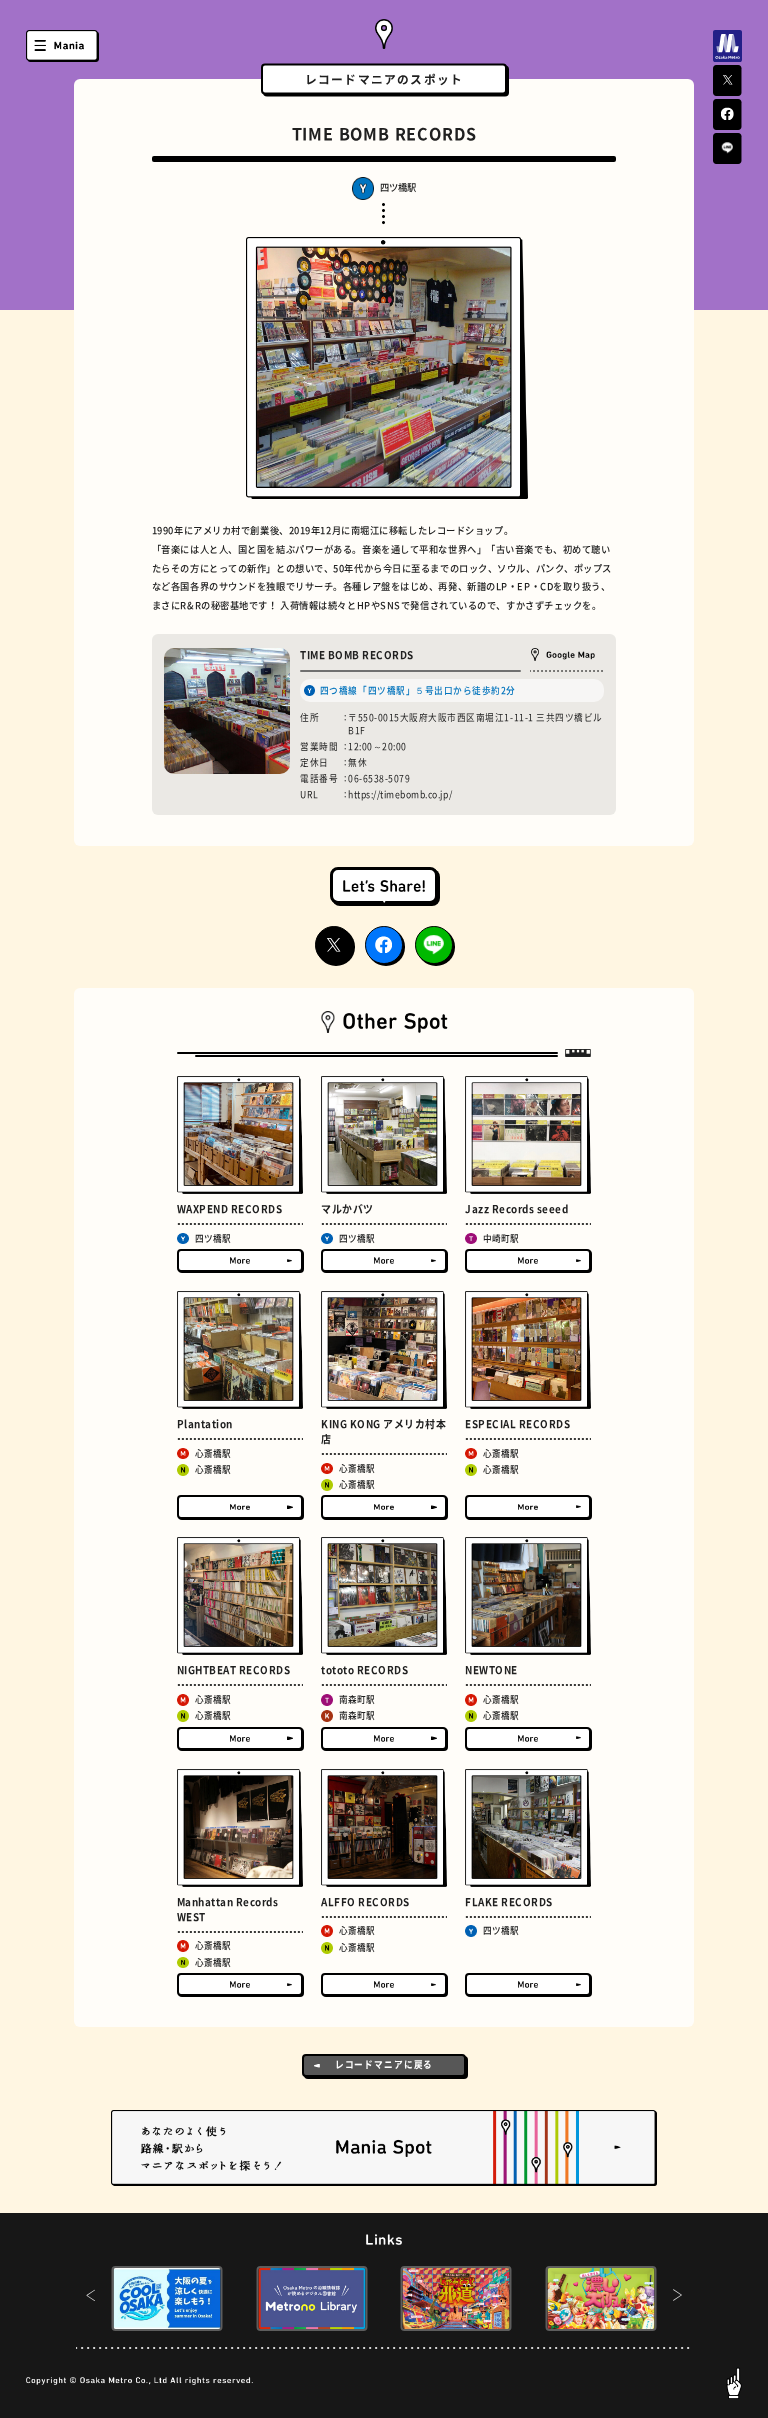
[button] (90, 2298)
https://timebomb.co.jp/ (400, 794)
